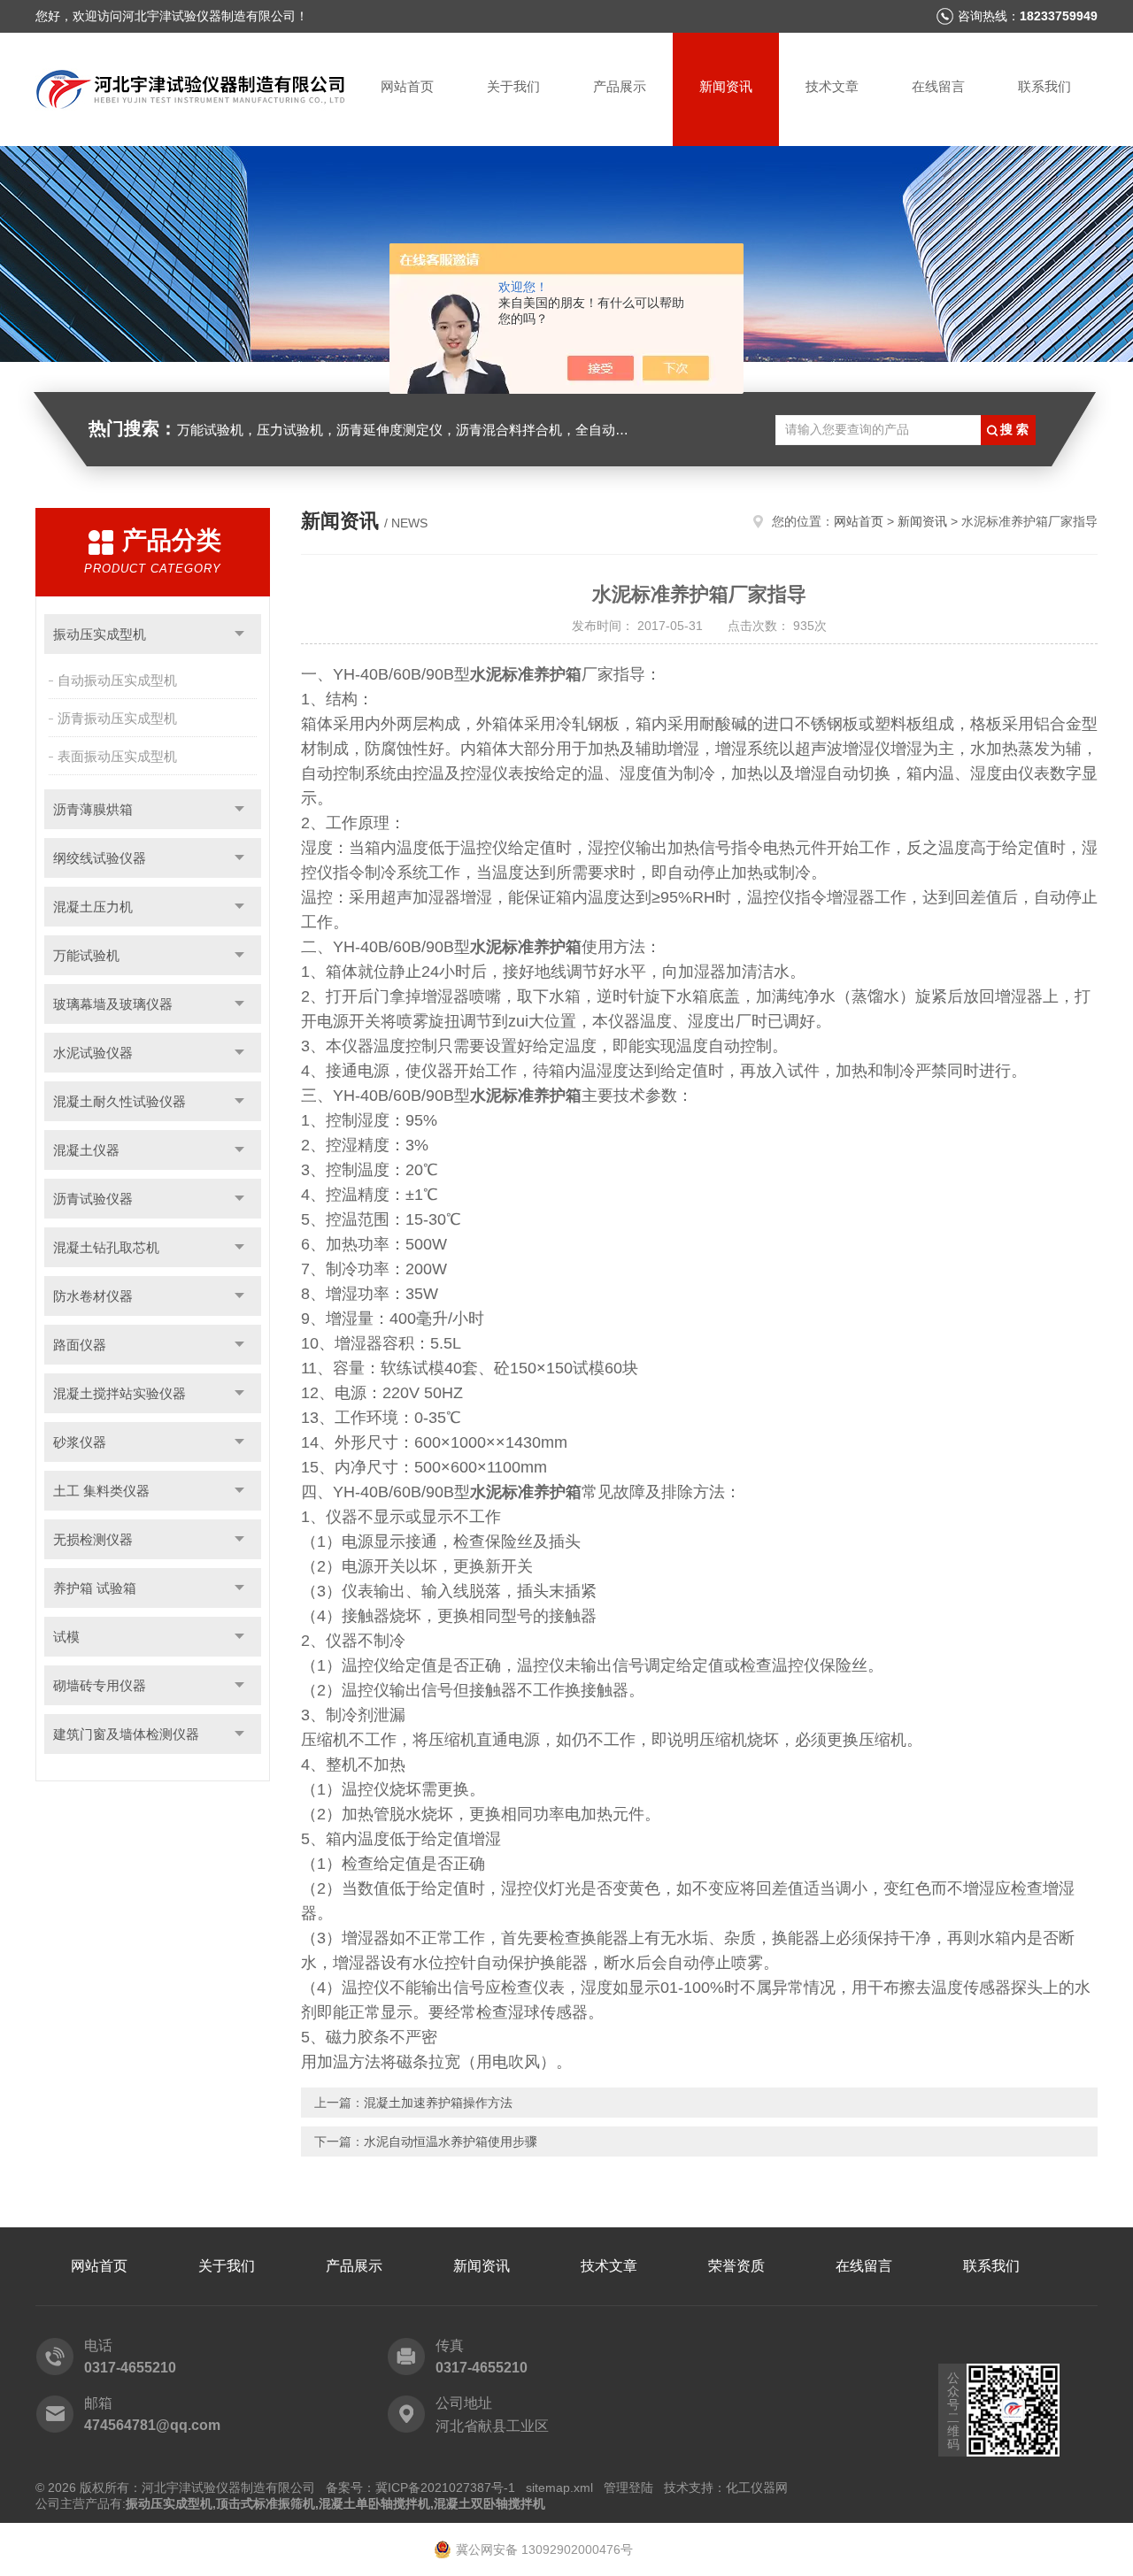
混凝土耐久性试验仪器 (119, 1101)
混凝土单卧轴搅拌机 (374, 2503)
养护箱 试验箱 (95, 1588)
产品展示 (620, 86)
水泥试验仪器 (93, 1053)
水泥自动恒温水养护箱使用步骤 (451, 2142)
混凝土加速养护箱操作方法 (438, 2103)
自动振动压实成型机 (117, 680)
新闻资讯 (726, 86)
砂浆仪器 (80, 1442)
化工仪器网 (757, 2488)
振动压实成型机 (100, 634)
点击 (239, 634)
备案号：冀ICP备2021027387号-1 (420, 2488)
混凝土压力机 (93, 907)
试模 (66, 1637)
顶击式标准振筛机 (266, 2503)
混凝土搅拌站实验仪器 (119, 1393)
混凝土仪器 (86, 1150)
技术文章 (832, 86)
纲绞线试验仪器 (100, 858)
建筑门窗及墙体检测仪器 (126, 1734)
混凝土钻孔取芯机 (106, 1247)
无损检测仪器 (93, 1539)
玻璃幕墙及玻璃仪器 (113, 1004)
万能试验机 (86, 955)
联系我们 (1044, 86)
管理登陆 (628, 2488)
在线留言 (938, 86)
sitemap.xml (559, 2488)
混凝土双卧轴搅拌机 (489, 2503)
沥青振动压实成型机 (117, 718)
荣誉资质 (736, 2266)
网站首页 (407, 86)
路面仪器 (80, 1345)
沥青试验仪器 (93, 1199)
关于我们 (513, 86)
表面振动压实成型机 (117, 756)
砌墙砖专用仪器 (100, 1685)
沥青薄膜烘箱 (93, 809)
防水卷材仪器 (93, 1296)
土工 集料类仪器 (101, 1491)
